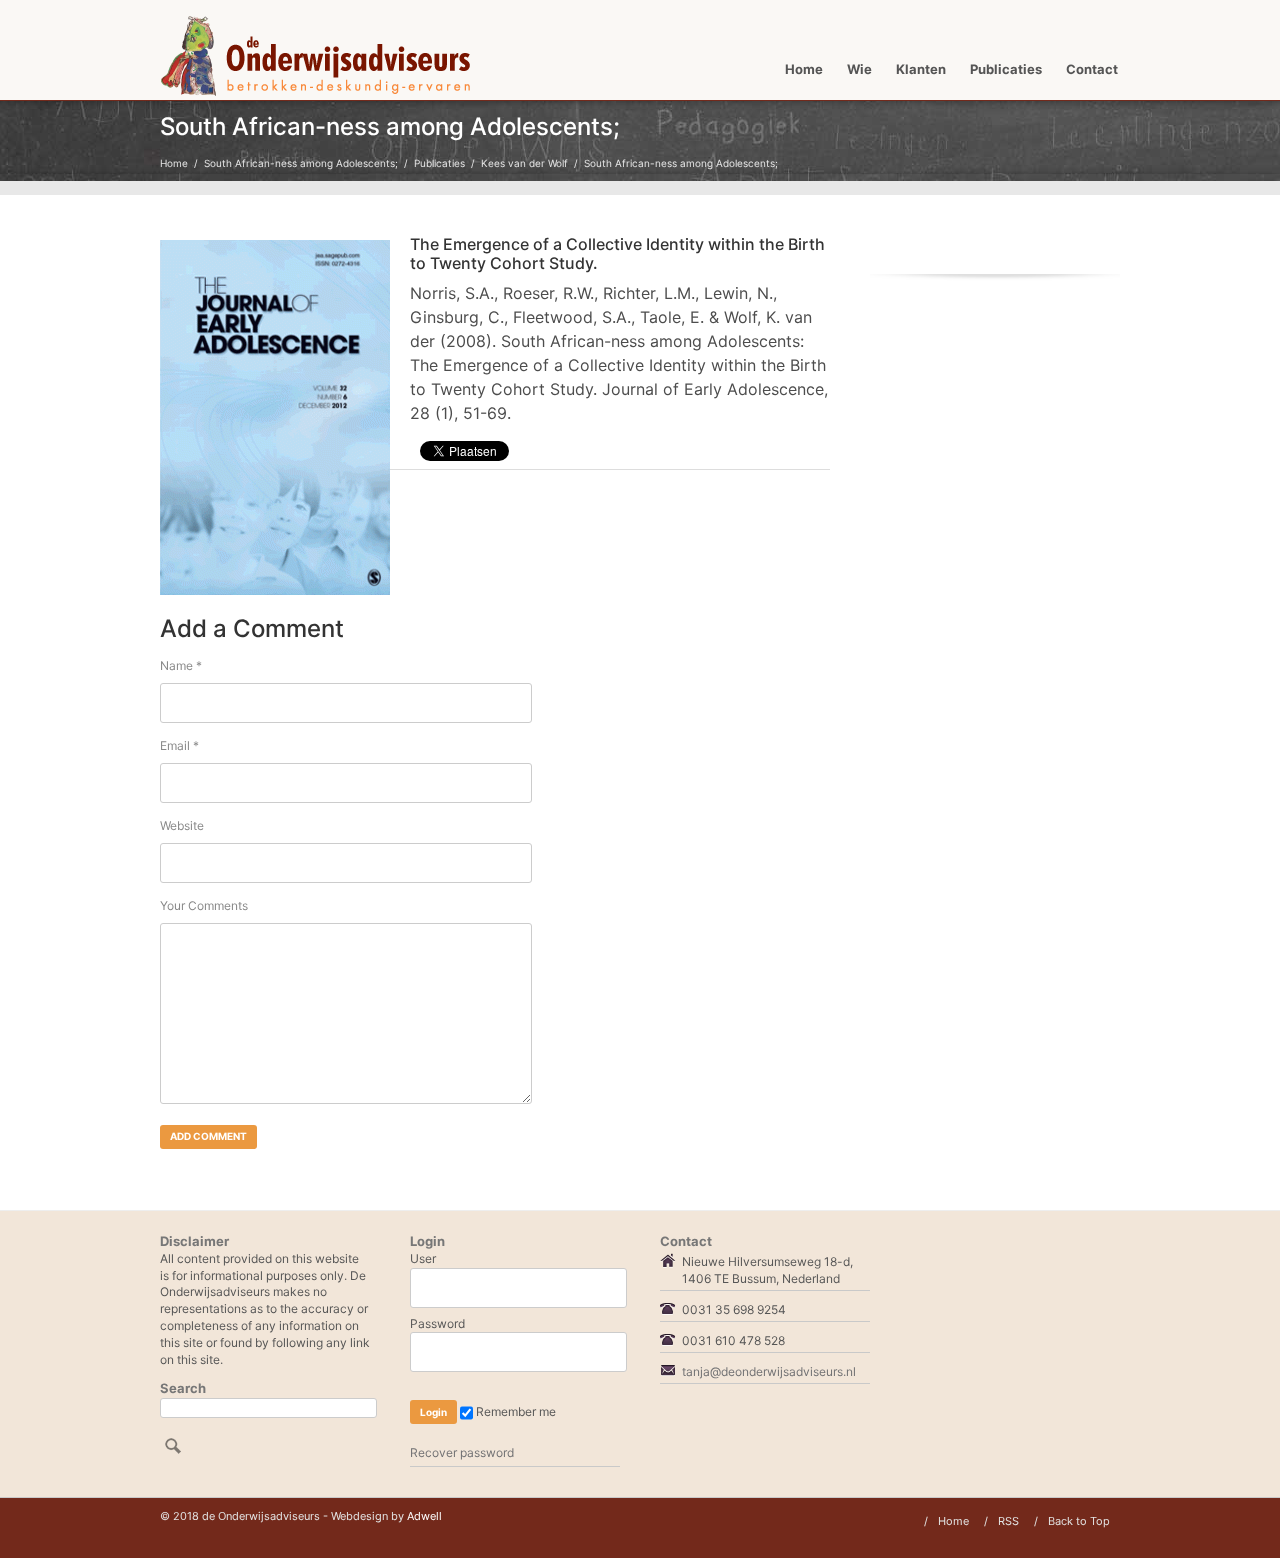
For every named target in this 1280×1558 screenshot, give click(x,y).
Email (179, 745)
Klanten (921, 69)
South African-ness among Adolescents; (301, 163)
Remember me (514, 1411)
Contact (1092, 69)
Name (181, 665)
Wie (859, 69)
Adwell (424, 1516)
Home (804, 69)
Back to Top (1079, 1521)
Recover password (462, 1452)
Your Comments (204, 905)
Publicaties (1006, 69)
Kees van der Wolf (524, 163)
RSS (1008, 1521)
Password (437, 1323)
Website (182, 825)
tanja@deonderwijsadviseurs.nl (769, 1371)
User (423, 1258)
